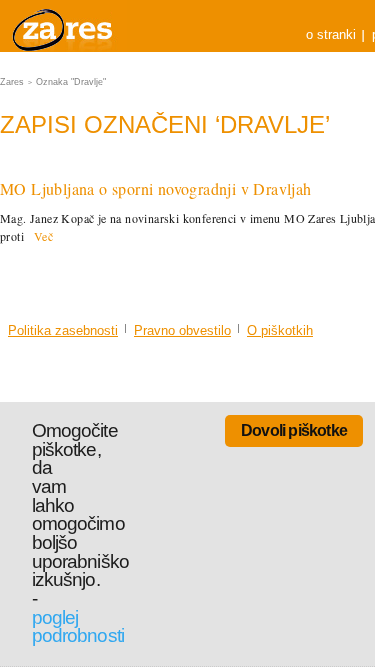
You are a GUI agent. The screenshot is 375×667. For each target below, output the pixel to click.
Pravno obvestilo (182, 330)
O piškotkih (280, 330)
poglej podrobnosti (78, 627)
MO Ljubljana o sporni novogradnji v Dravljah (156, 188)
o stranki (331, 34)
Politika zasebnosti (63, 330)
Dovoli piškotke (294, 430)
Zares (64, 26)
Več (43, 236)
